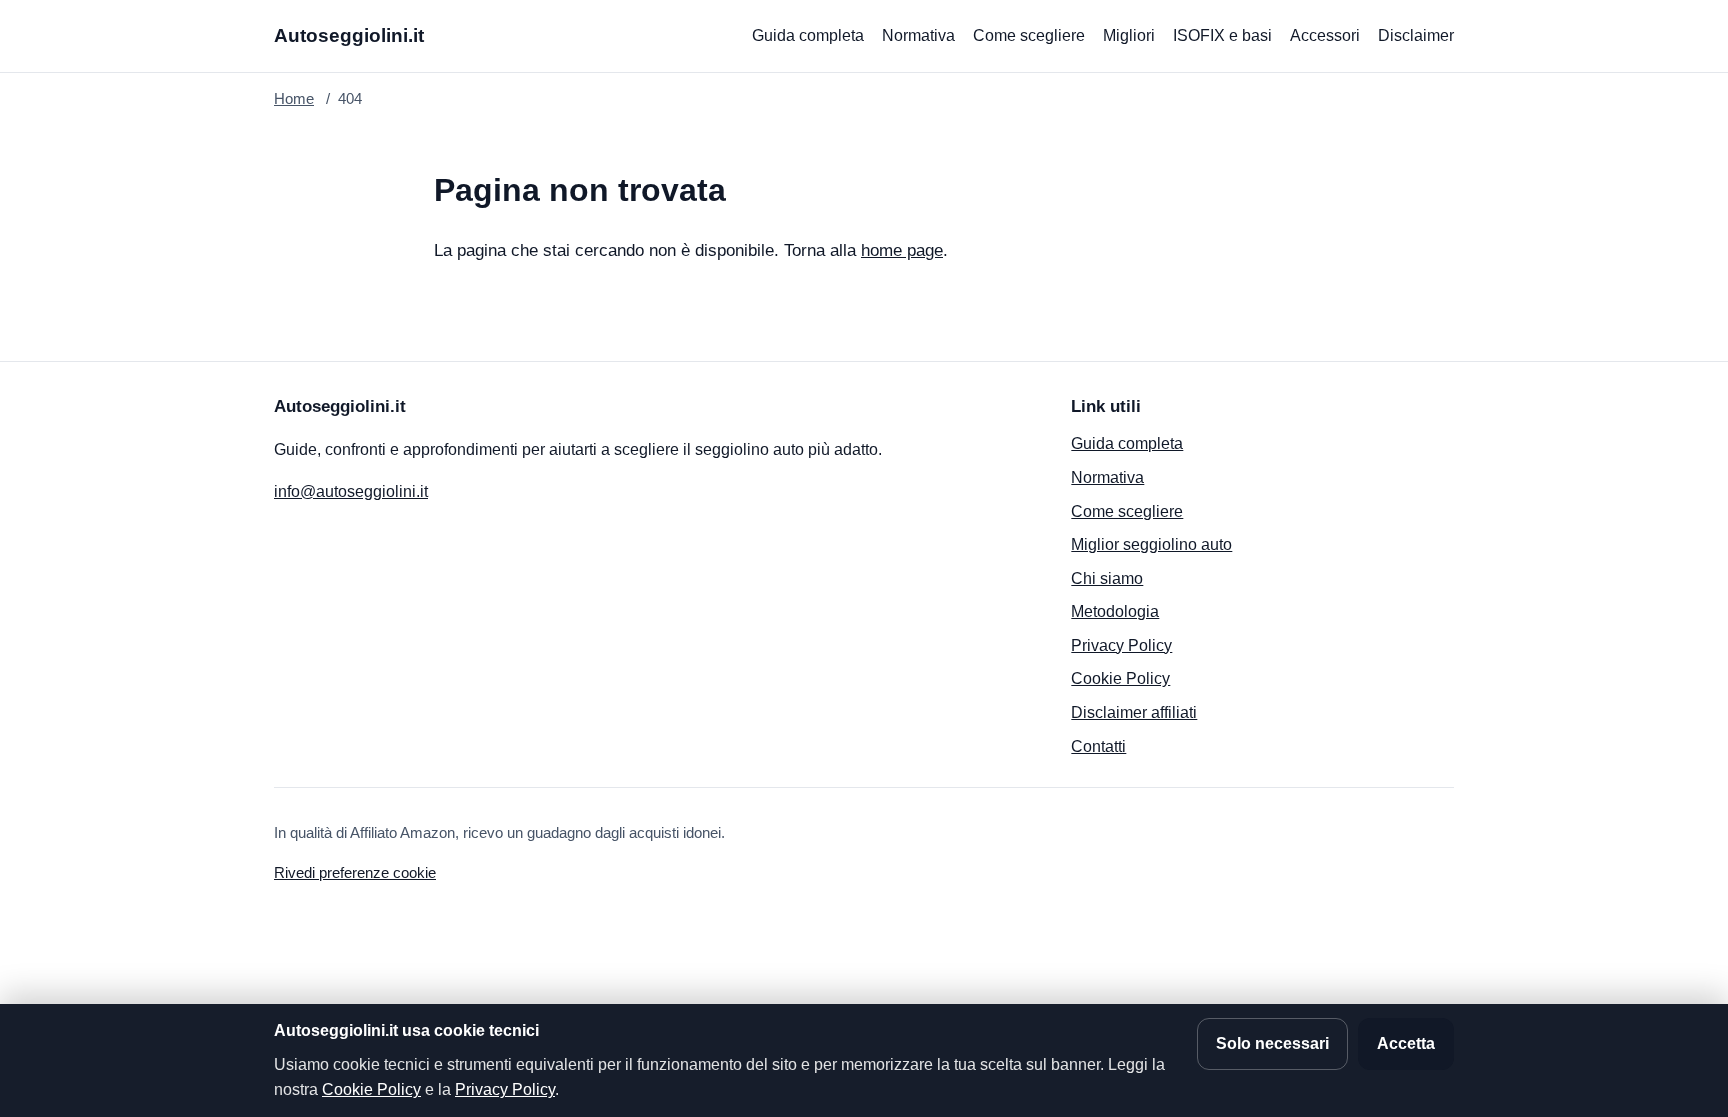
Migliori (1129, 35)
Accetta (1406, 1043)
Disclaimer (1416, 35)
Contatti (1098, 746)
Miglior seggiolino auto (1151, 544)
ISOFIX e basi (1222, 35)
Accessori (1325, 35)
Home (294, 98)
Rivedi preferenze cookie (355, 872)
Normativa (918, 35)
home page (902, 250)
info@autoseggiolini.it (351, 491)
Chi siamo (1107, 578)
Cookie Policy (1120, 678)
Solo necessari (1272, 1043)
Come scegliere (1029, 35)
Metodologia (1115, 611)
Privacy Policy (1121, 645)
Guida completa (808, 35)
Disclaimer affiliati (1134, 712)
